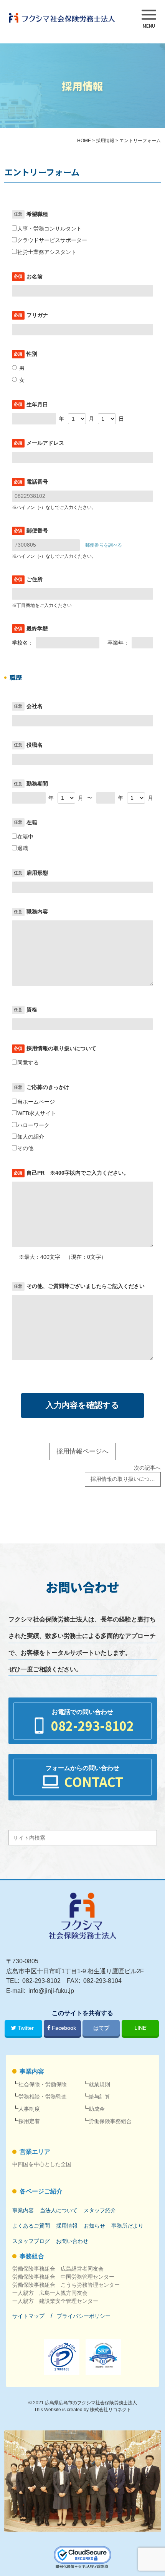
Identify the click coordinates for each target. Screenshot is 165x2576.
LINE (140, 2028)
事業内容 (32, 2071)
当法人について (59, 2210)
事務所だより (127, 2226)
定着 (29, 2121)
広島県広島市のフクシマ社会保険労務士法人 (91, 2403)
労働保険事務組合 (110, 2121)
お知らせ (94, 2226)
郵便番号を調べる (104, 545)
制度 (29, 2109)
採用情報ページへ (82, 1451)
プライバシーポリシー (84, 2316)
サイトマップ (28, 2316)
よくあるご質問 (31, 2226)
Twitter (26, 2028)
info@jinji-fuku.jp (51, 1991)
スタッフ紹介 (100, 2210)
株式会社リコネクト (111, 2410)
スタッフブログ (31, 2241)
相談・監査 (43, 2097)
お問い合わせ (72, 2241)
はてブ (101, 2028)
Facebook (64, 2028)
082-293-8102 (41, 1981)
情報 (67, 2226)
